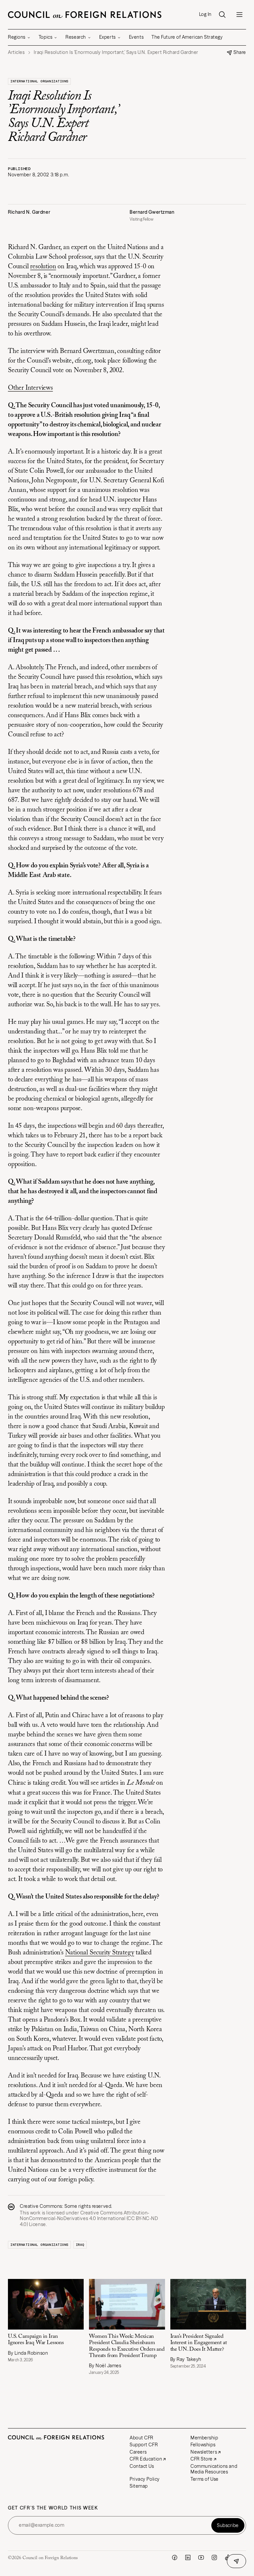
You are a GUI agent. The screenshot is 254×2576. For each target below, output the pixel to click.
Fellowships (203, 2445)
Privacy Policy (145, 2479)
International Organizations (39, 81)
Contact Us (142, 2466)
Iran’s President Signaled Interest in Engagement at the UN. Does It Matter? (199, 2343)
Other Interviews (30, 388)
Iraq (80, 2245)
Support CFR (144, 2445)
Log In (205, 14)
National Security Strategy (100, 1953)
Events (136, 37)
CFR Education (146, 2459)
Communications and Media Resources (214, 2469)
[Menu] (239, 15)
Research (76, 37)
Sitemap (139, 2486)
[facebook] (175, 2557)
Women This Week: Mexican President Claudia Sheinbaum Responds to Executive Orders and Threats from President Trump (127, 2346)
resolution (43, 267)
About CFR (142, 2438)
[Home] (85, 15)
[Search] (222, 15)
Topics (45, 37)
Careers (138, 2452)
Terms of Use (205, 2479)
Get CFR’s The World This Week (53, 2508)
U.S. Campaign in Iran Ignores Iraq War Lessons (36, 2340)
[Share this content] (236, 2561)
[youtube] (201, 2557)
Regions (17, 37)
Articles (16, 52)
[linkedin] (188, 2557)
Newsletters (204, 2452)
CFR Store (202, 2459)
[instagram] (214, 2557)
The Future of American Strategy (187, 37)
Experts (107, 37)
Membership (204, 2438)
